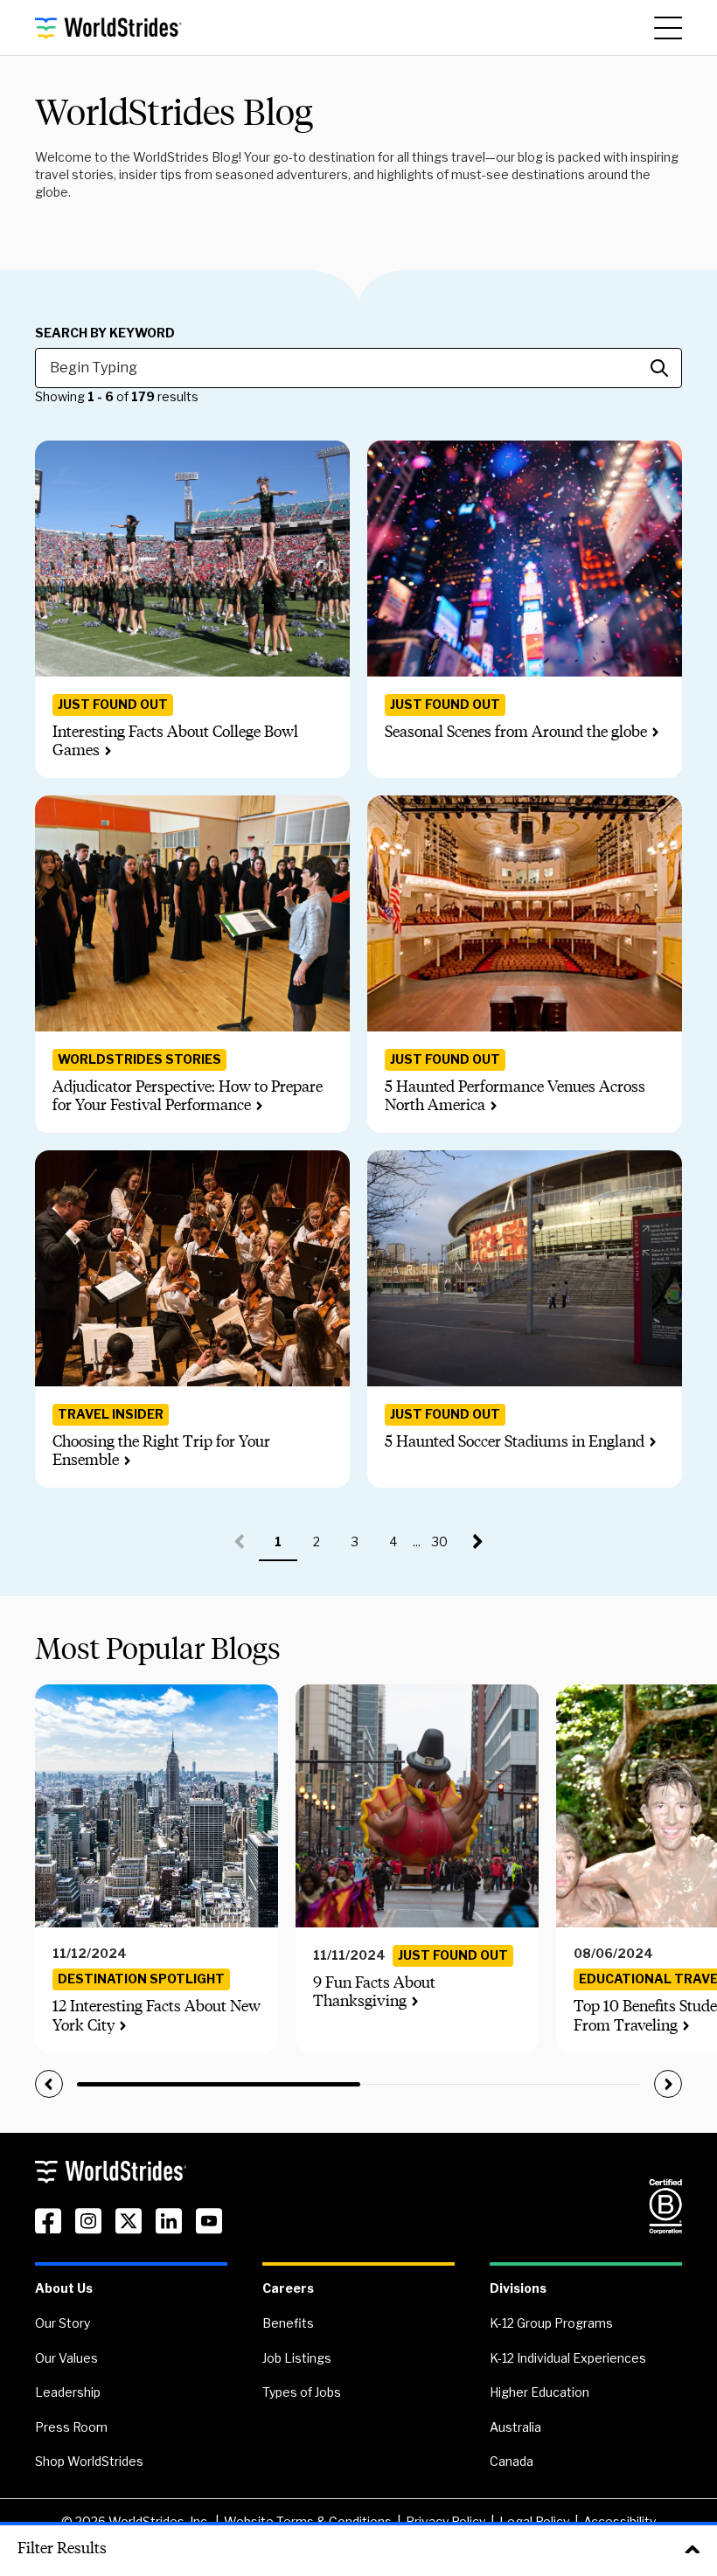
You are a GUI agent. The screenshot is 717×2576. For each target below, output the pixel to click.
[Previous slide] (49, 2084)
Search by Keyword (105, 333)
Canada (512, 2461)
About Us (64, 2288)
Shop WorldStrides (89, 2461)
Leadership (68, 2392)
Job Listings (297, 2358)
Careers (288, 2288)
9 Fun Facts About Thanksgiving (374, 1992)
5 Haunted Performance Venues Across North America (515, 1096)
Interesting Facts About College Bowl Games (175, 741)
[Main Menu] (668, 28)
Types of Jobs (302, 2392)
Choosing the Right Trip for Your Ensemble (161, 1451)
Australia (515, 2427)
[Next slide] (668, 2084)
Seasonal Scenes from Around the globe (516, 732)
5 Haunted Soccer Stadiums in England (515, 1441)
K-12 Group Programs (551, 2323)
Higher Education (539, 2392)
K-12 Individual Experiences (568, 2358)
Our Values (66, 2358)
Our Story (63, 2323)
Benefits (288, 2323)
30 (446, 1548)
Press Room (71, 2427)
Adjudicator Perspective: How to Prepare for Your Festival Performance (188, 1096)
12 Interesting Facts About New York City (157, 2016)
